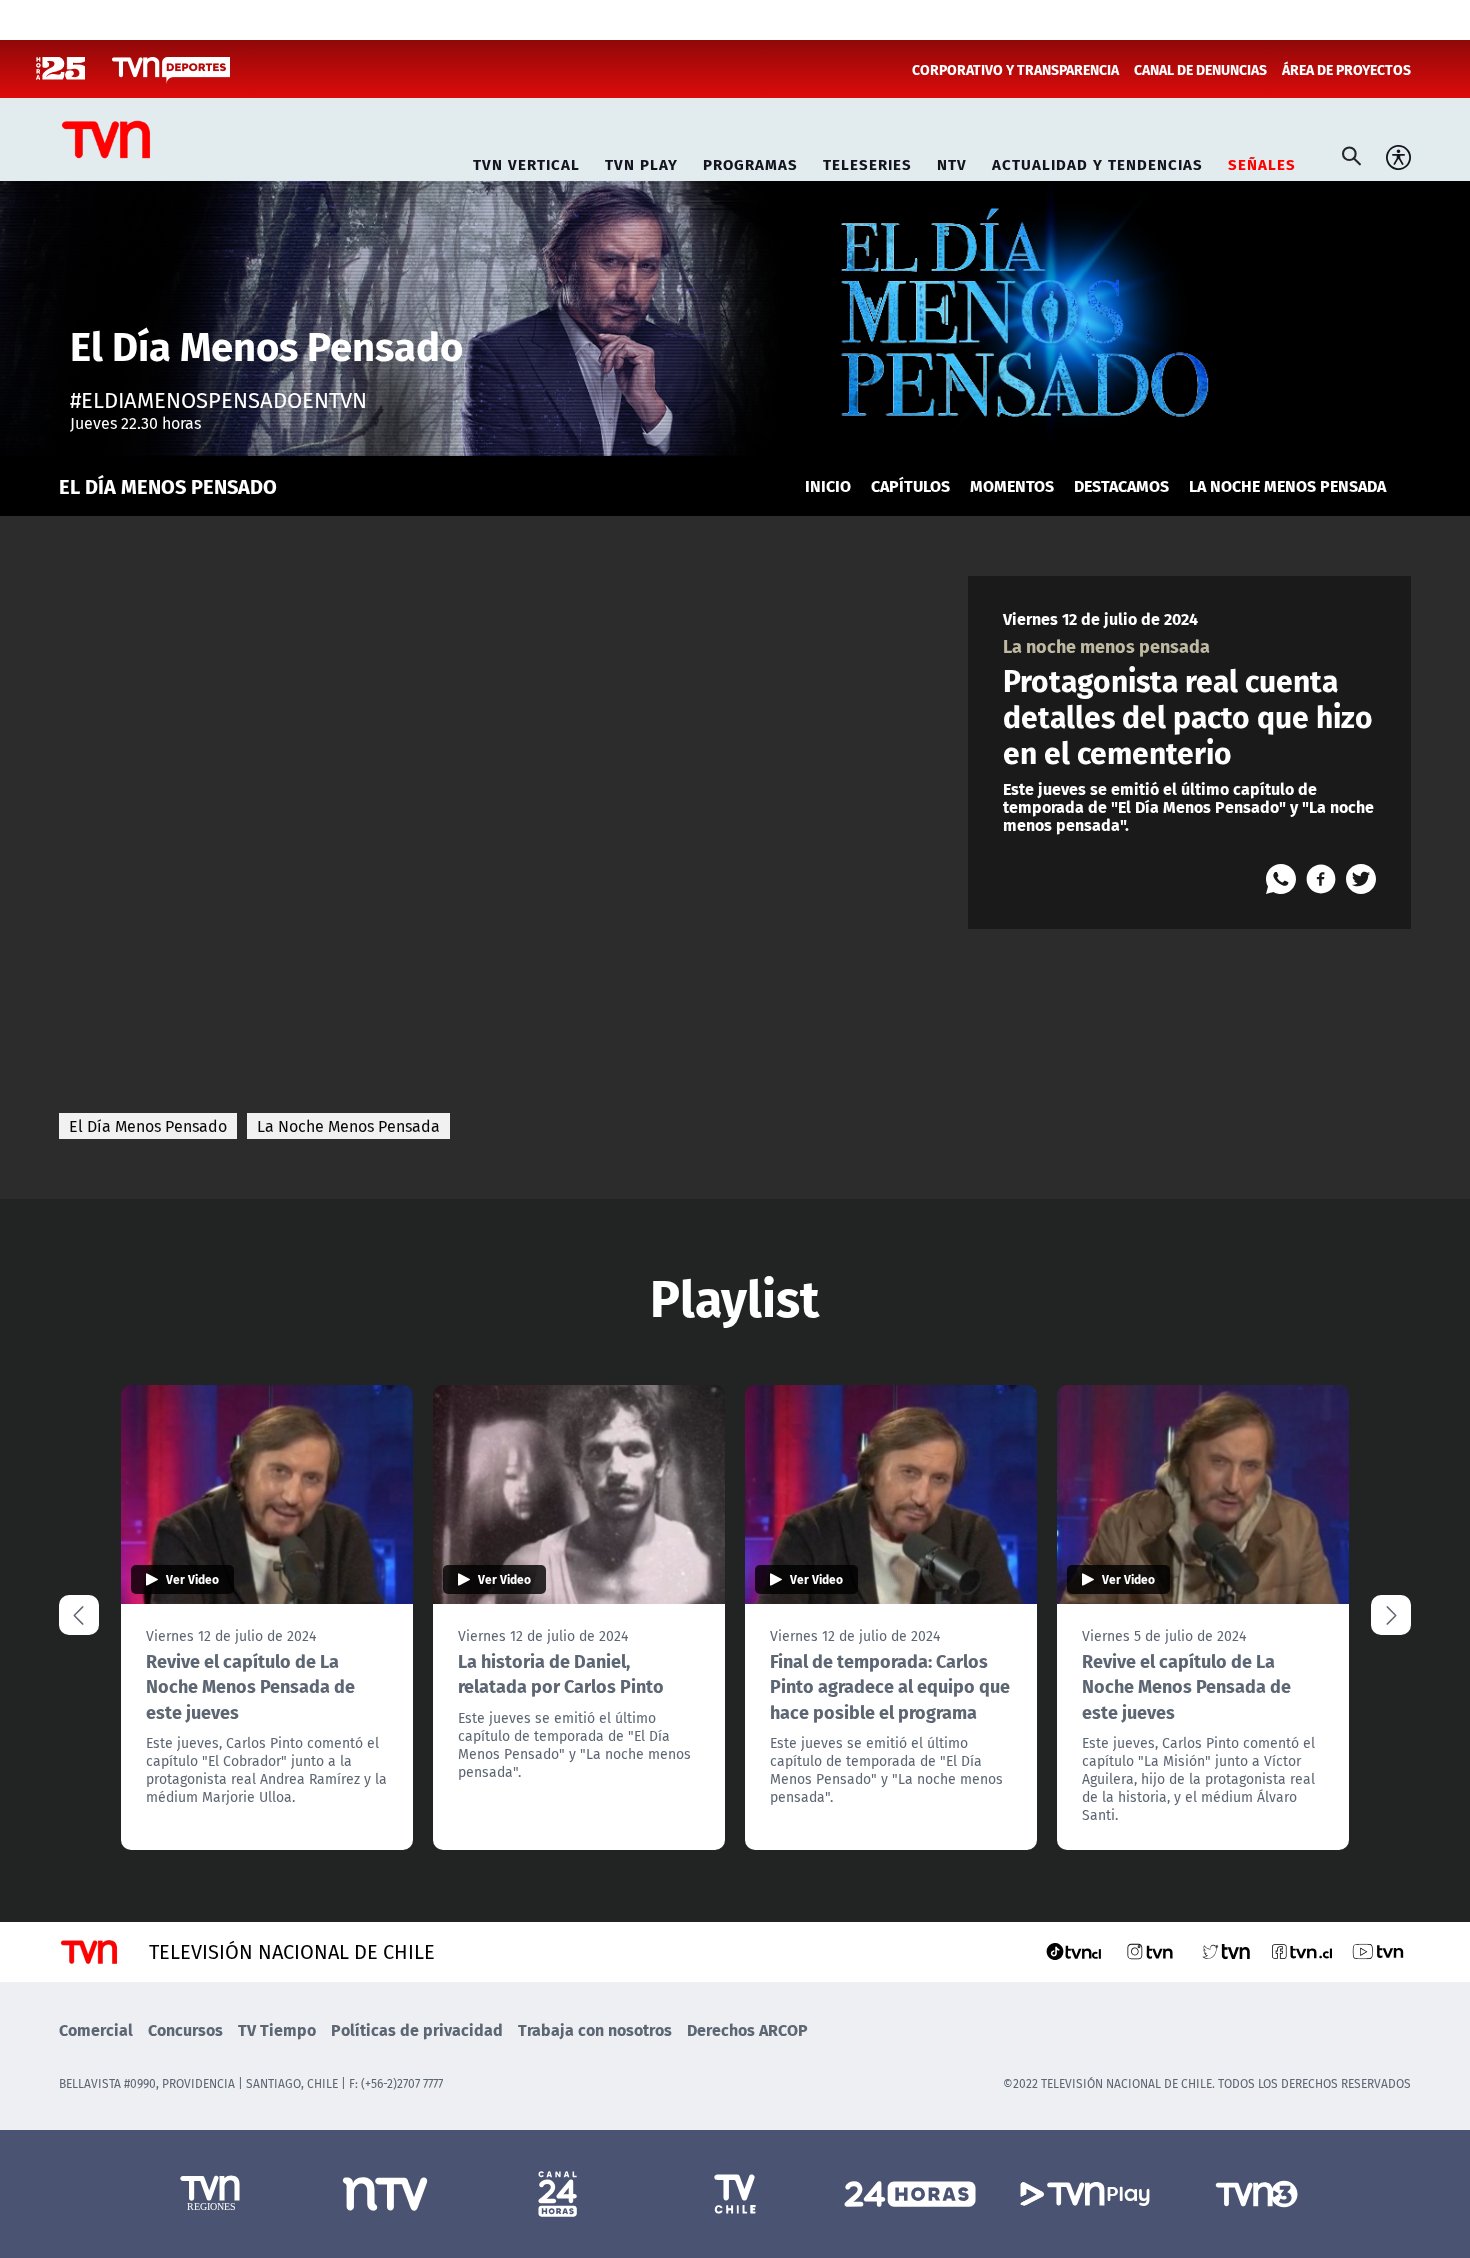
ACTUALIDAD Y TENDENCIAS (1097, 161)
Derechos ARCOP (747, 2029)
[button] (1391, 1615)
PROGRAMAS (750, 161)
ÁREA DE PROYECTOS (1346, 69)
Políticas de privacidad (417, 2029)
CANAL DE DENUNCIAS (1200, 69)
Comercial (96, 2029)
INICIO (828, 485)
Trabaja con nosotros (595, 2029)
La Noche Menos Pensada (348, 1126)
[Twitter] (1361, 879)
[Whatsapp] (1281, 879)
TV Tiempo (277, 2029)
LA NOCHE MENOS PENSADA (1287, 485)
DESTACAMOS (1121, 485)
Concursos (185, 2029)
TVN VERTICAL (526, 161)
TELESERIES (867, 161)
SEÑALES (1262, 161)
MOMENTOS (1012, 485)
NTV (952, 161)
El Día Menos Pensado (148, 1126)
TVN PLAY (641, 161)
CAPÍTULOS (910, 485)
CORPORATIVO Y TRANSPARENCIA (1015, 69)
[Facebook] (1321, 879)
